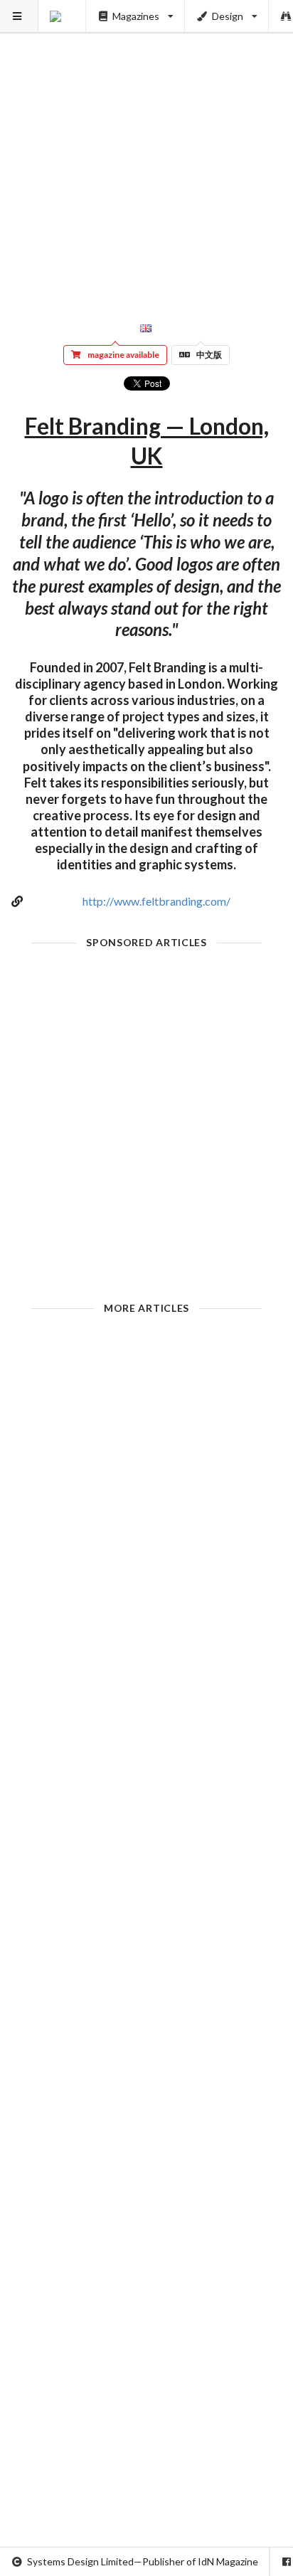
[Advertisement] (146, 147)
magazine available (123, 355)
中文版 (209, 355)
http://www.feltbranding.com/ (156, 901)
